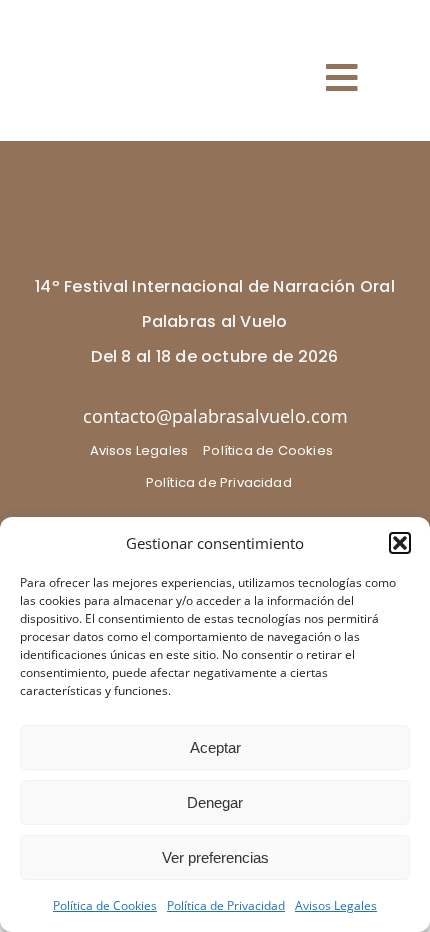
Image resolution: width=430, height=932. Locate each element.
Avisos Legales (336, 905)
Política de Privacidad (226, 905)
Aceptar (215, 747)
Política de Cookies (105, 905)
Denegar (215, 802)
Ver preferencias (215, 857)
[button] (400, 543)
